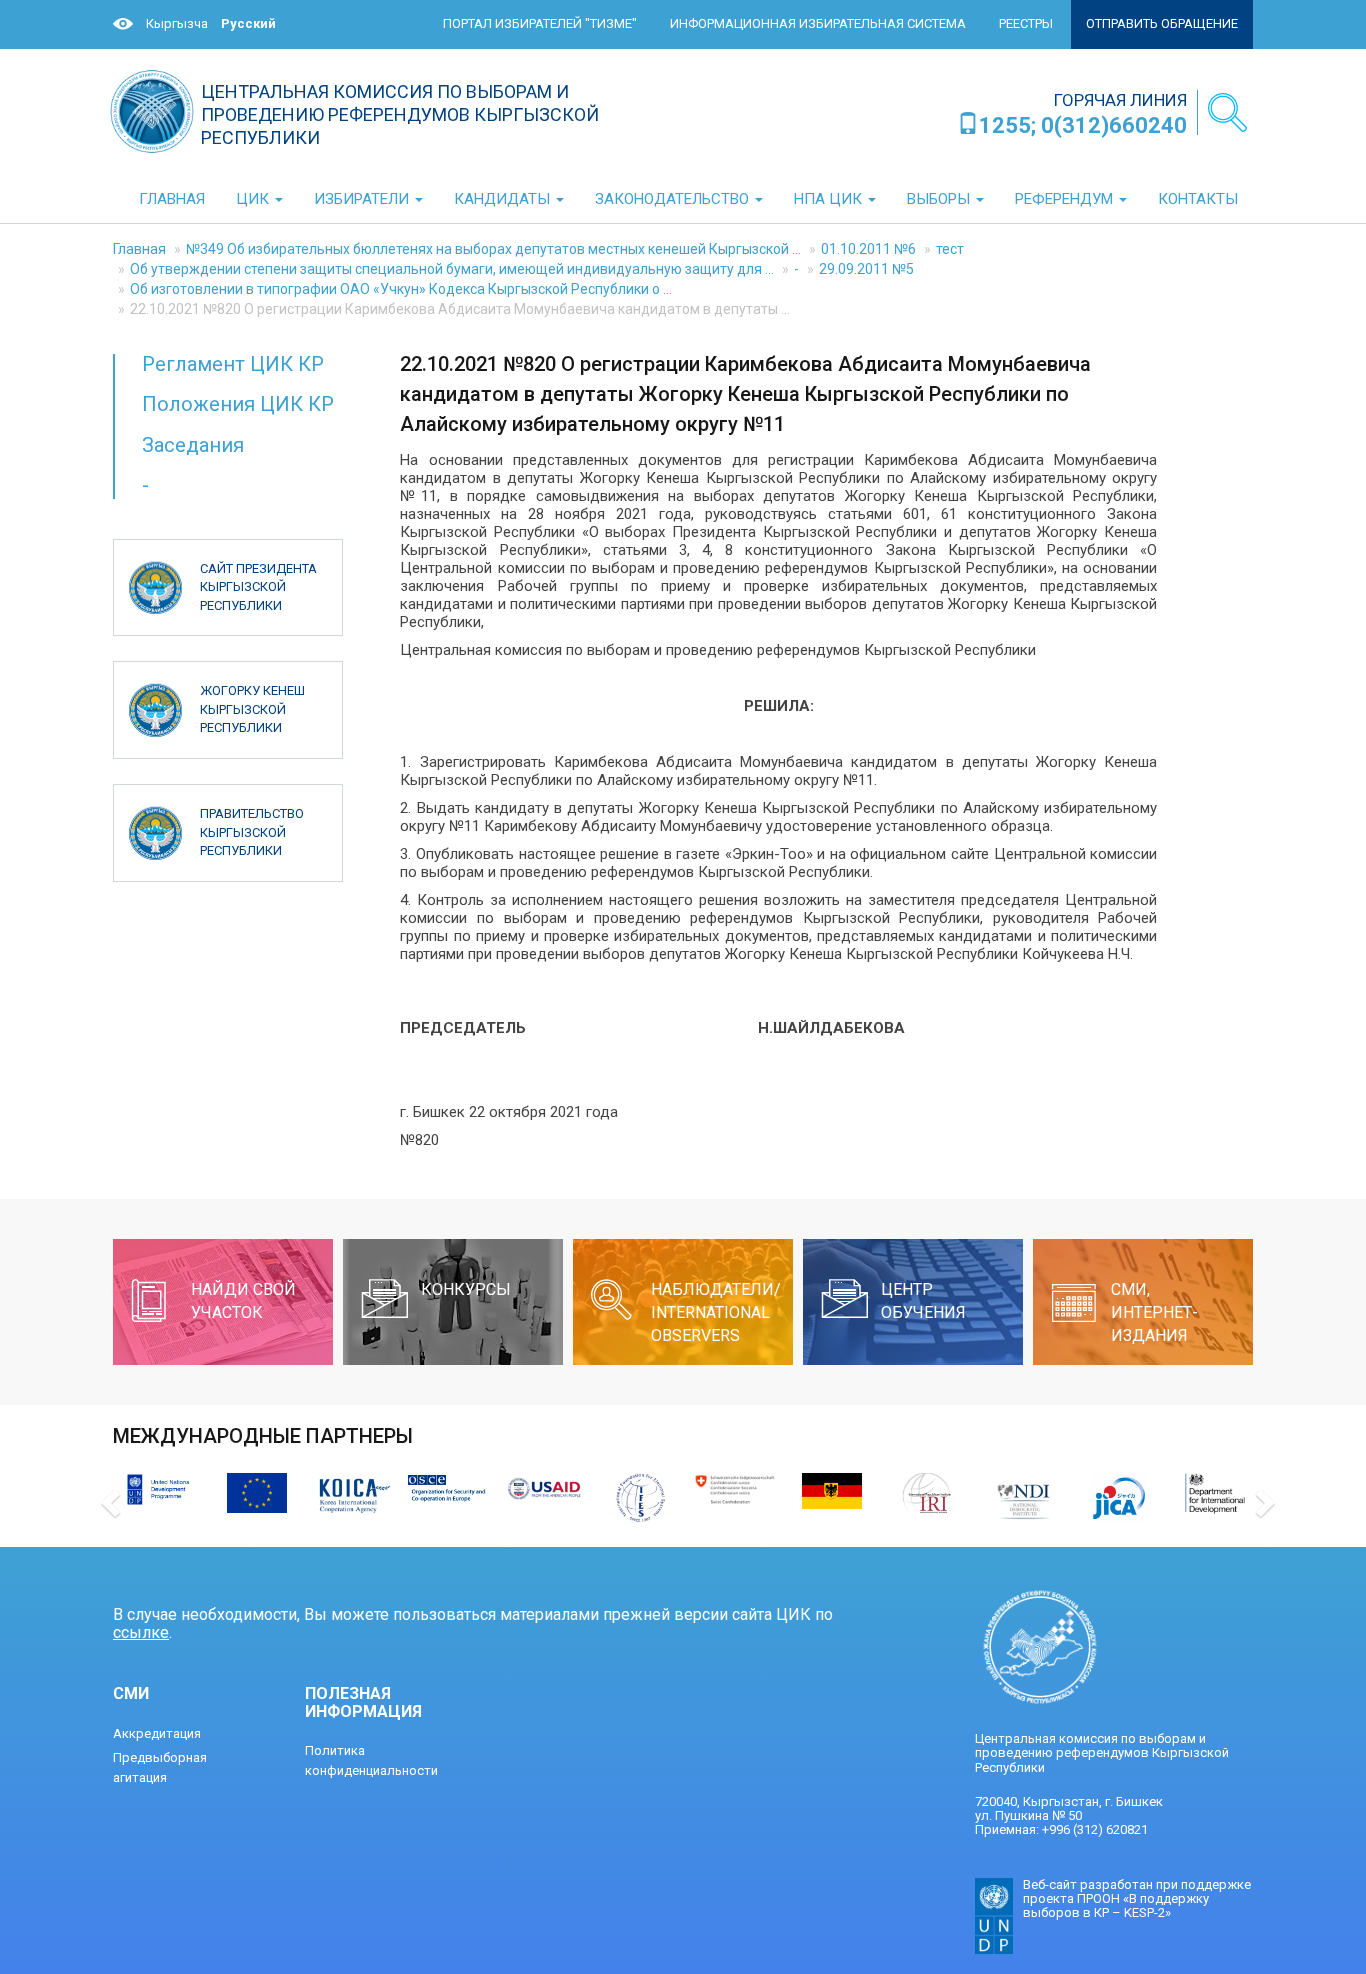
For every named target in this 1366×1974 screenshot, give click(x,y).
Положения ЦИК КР (238, 404)
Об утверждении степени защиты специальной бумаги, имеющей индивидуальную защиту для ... (452, 269)
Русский (248, 23)
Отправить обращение (1162, 23)
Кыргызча (177, 23)
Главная (139, 249)
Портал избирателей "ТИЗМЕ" (540, 23)
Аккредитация (157, 1733)
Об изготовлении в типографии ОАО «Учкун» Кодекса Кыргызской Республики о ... (401, 289)
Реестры (1026, 23)
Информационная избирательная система (818, 23)
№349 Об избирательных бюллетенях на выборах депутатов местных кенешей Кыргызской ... (493, 249)
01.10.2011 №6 (868, 249)
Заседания (193, 445)
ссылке (141, 1632)
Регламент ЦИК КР (233, 364)
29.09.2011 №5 (866, 269)
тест (950, 249)
